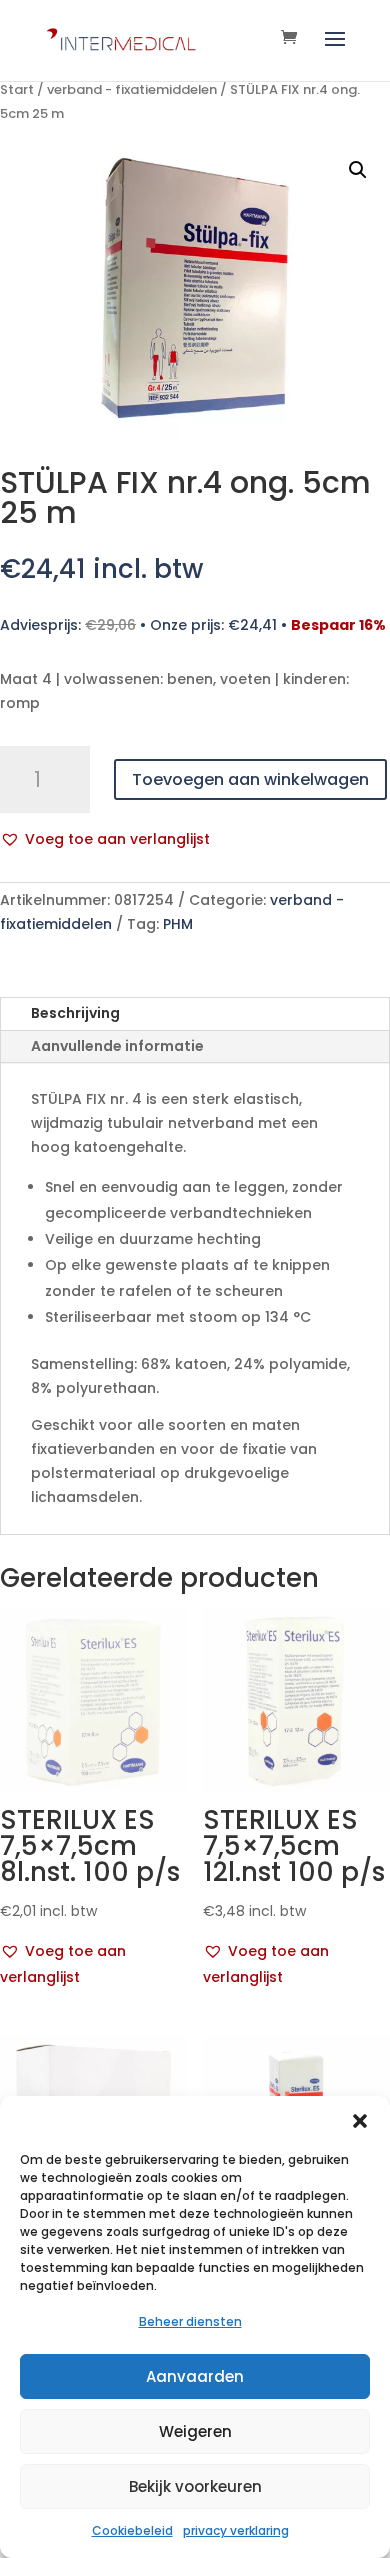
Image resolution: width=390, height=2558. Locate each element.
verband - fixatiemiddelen (132, 89)
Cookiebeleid (132, 2530)
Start (17, 89)
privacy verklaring (236, 2530)
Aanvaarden (195, 2376)
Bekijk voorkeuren (195, 2486)
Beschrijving (75, 1013)
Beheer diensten (190, 2321)
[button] (360, 2121)
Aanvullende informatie (117, 1046)
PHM (178, 924)
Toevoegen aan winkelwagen (250, 779)
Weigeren (195, 2431)
